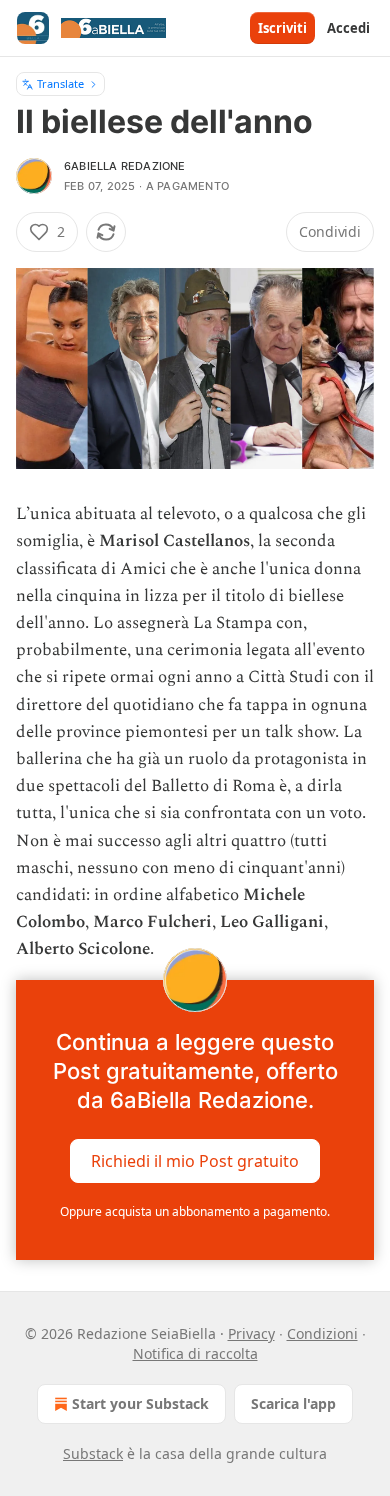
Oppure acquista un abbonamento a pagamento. (195, 1211)
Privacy (251, 1333)
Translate (60, 83)
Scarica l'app (293, 1403)
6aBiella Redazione (125, 166)
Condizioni (322, 1333)
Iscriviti (282, 28)
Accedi (348, 28)
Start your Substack (140, 1403)
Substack (93, 1453)
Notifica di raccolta (195, 1353)
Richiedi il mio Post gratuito (195, 1160)
